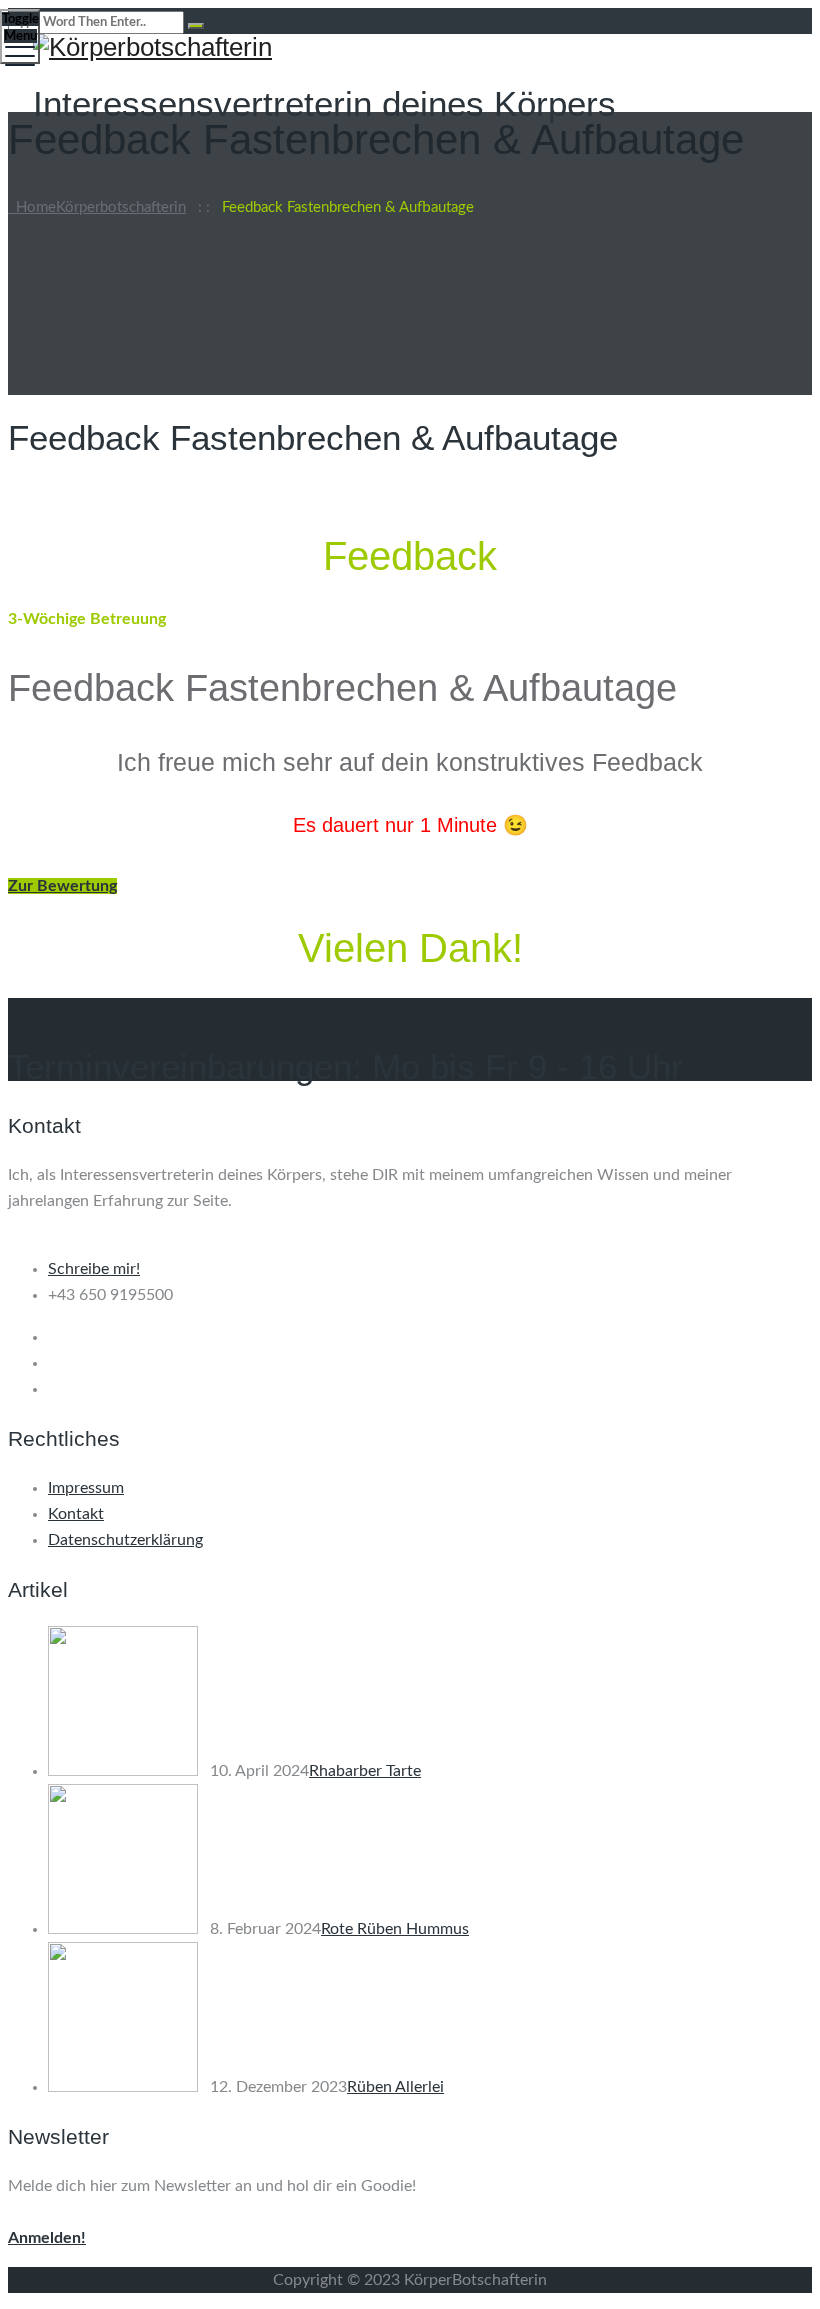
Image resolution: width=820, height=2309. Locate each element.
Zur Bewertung (62, 886)
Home (97, 207)
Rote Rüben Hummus (395, 1929)
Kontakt (76, 1514)
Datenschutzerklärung (125, 1540)
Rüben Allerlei (395, 2087)
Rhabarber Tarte (365, 1771)
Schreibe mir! (94, 1269)
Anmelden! (47, 2238)
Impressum (86, 1488)
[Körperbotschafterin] (407, 47)
